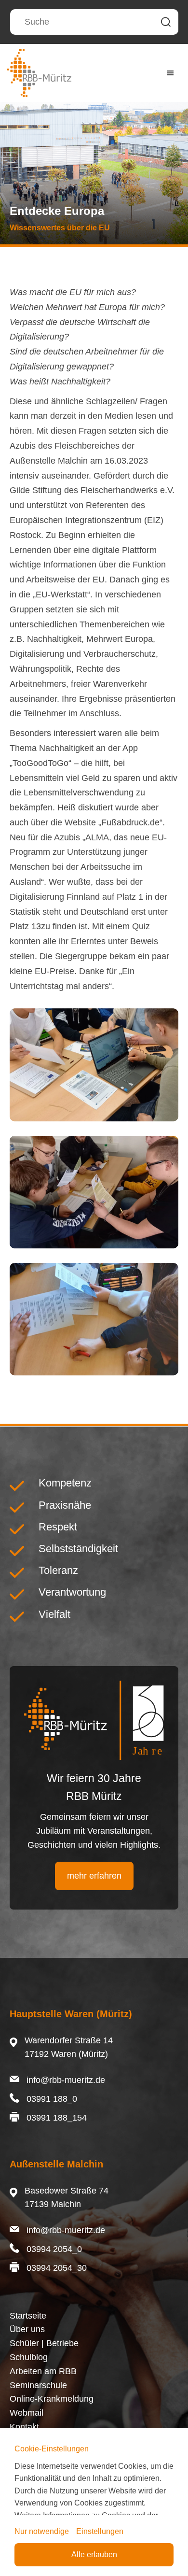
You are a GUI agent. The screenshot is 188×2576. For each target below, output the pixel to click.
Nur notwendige (42, 2531)
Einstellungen (100, 2531)
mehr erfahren (94, 1876)
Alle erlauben (94, 2555)
